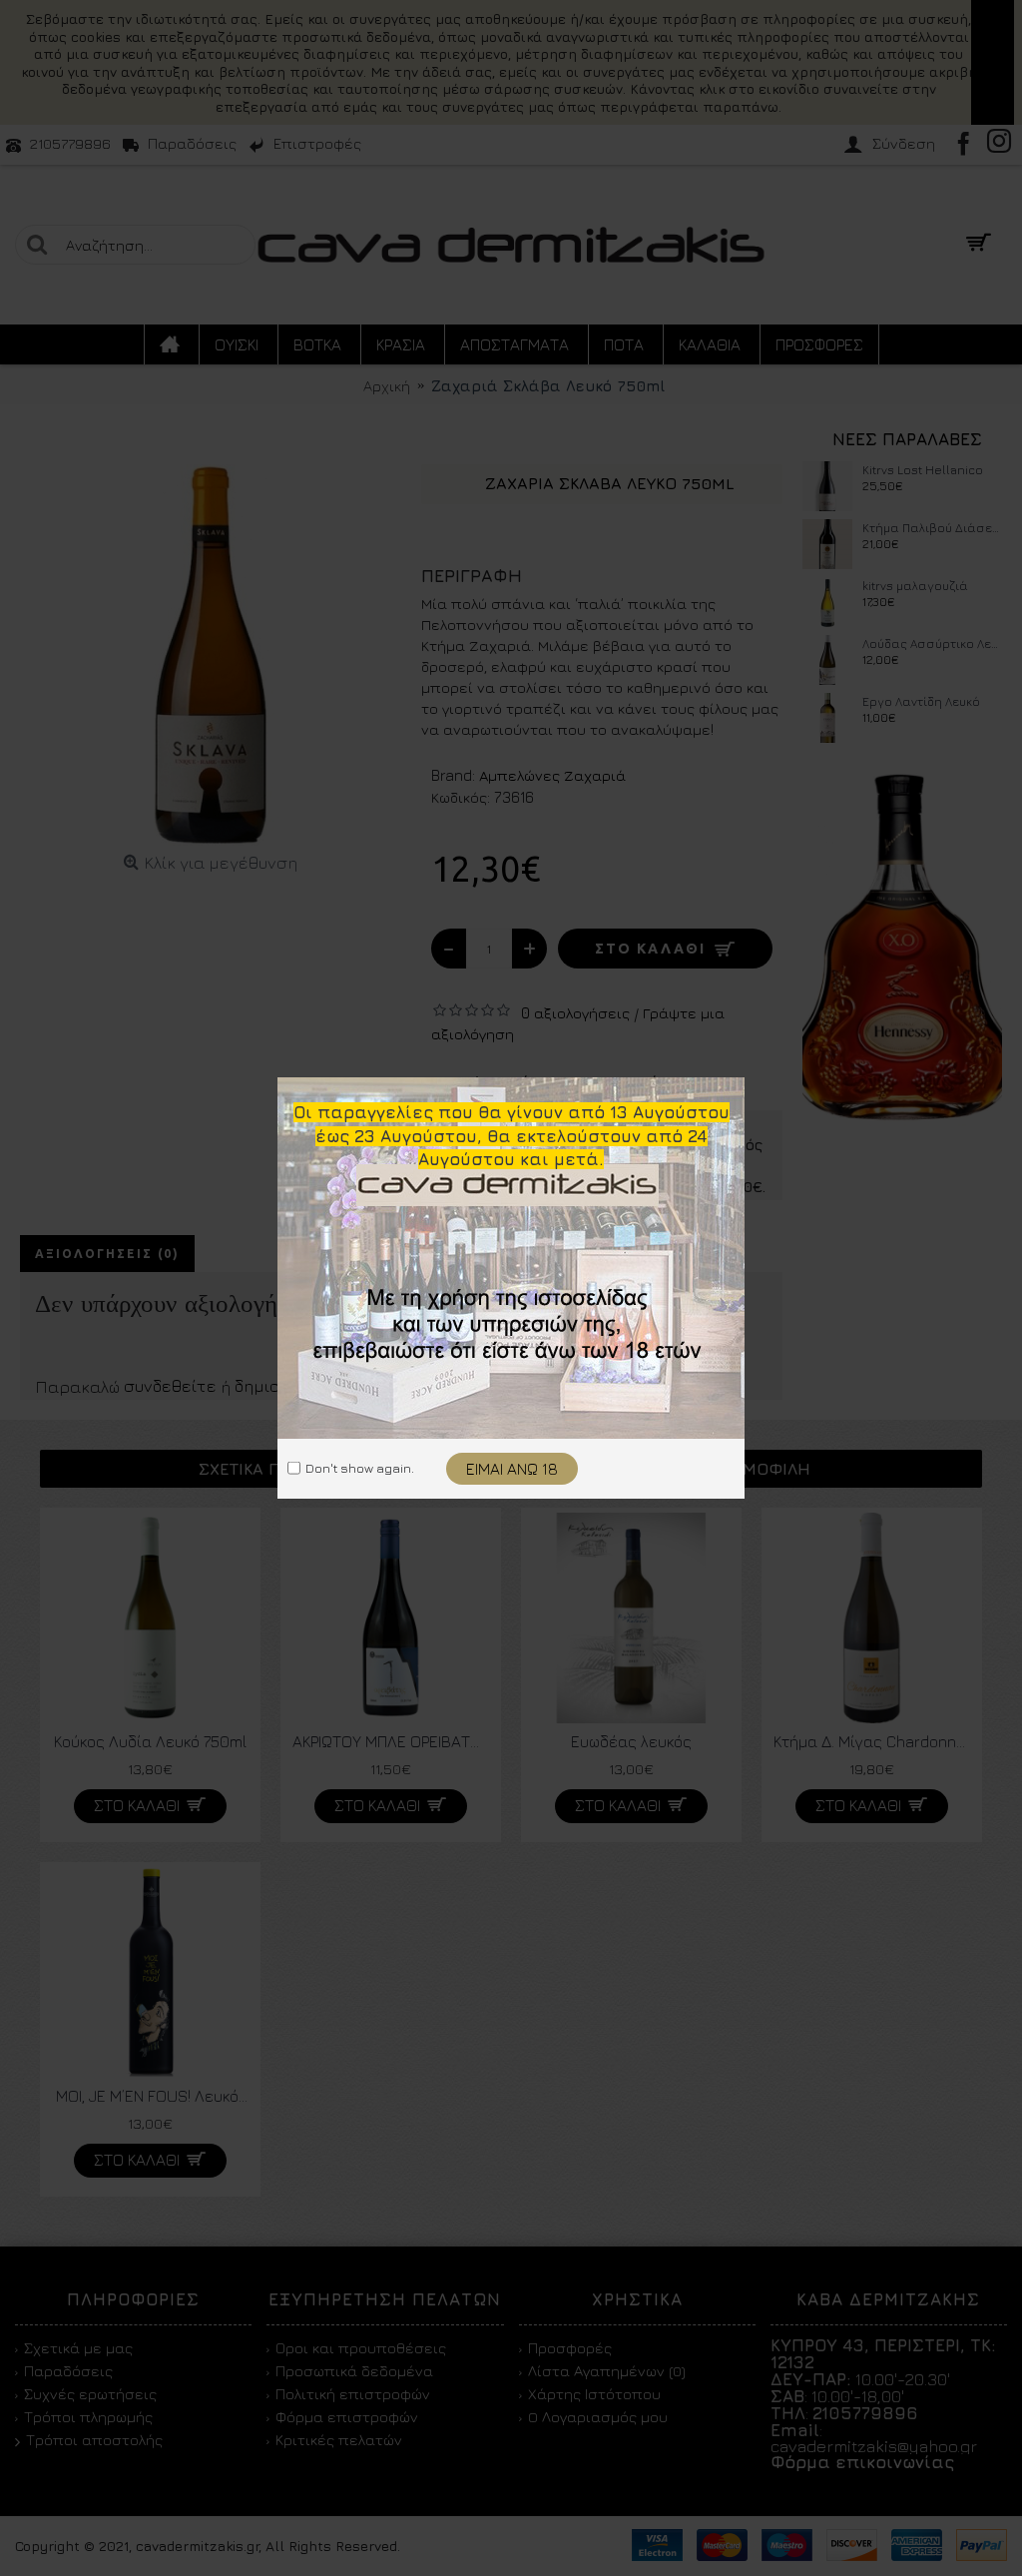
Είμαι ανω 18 (512, 1469)
